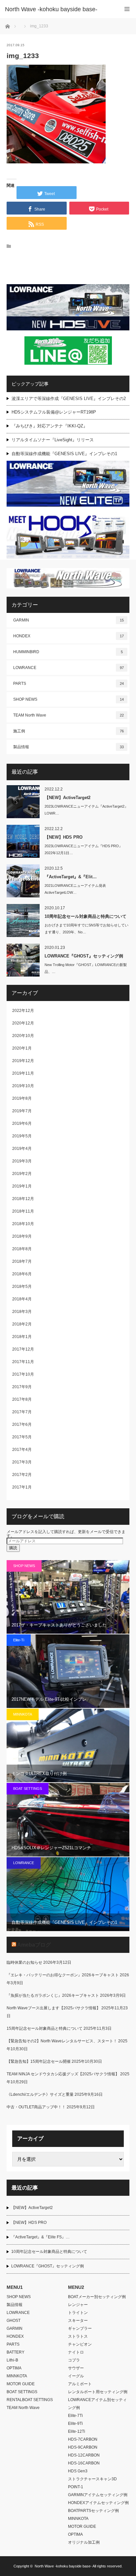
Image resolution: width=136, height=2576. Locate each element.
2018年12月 (23, 1199)
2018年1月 (22, 1337)
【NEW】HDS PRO (64, 837)
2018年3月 (22, 1312)
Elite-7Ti (75, 2416)
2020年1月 (22, 1048)
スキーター (78, 2321)
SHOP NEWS (68, 699)
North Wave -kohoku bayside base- (63, 2566)
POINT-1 (76, 2487)
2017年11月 (23, 1362)
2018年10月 (23, 1224)
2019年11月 (23, 1073)
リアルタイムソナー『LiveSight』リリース (53, 440)
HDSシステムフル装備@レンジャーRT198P (54, 412)
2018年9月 (22, 1236)
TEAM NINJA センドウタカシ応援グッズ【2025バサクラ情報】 (63, 2074)
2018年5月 (22, 1287)
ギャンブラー (80, 2328)
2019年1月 (22, 1186)
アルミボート (80, 2384)
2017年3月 (22, 1462)
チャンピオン (80, 2344)
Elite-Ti (19, 1640)
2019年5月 (22, 1136)
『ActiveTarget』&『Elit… (71, 877)
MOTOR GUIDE (21, 2384)
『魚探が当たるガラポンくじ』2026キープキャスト (53, 1995)
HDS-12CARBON (84, 2455)
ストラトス (78, 2336)
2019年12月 (23, 1061)
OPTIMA (14, 2368)
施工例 (68, 731)
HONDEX (68, 636)
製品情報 (68, 747)
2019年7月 (22, 1111)
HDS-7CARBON (83, 2439)
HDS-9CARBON (83, 2447)
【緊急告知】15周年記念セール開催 (39, 2061)
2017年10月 (23, 1374)
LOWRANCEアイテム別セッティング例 (97, 2404)
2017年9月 (22, 1387)
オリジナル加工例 (84, 2542)
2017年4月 (22, 1450)
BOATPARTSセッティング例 (93, 2511)
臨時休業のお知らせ (24, 1962)
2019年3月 (22, 1161)
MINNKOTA (23, 1714)
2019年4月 (22, 1149)
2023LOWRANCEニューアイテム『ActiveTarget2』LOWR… (86, 810)
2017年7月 (22, 1412)
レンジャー (78, 2305)
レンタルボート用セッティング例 (98, 2392)
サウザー (76, 2368)
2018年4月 (22, 1299)
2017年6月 (22, 1424)
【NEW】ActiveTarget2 (68, 798)
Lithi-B (12, 2360)
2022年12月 (23, 1011)
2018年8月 (22, 1249)
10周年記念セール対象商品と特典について (85, 916)
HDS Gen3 (78, 2471)
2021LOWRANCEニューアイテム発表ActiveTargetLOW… (75, 889)
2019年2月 (22, 1174)
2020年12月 (23, 1023)
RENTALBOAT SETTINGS (30, 2400)
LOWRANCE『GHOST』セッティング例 (84, 956)
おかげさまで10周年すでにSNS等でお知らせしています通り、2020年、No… (86, 929)
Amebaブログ (34, 1945)
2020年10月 (23, 1036)
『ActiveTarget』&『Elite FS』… (40, 2237)
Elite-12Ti (77, 2431)
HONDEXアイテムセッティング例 (98, 2503)
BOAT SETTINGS (28, 1789)
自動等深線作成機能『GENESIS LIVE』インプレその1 (64, 454)
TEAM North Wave (68, 715)
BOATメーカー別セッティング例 (97, 2297)
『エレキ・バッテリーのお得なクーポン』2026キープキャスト (63, 1975)
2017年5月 (22, 1437)
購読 (13, 1548)
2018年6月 (22, 1274)
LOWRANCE (68, 668)
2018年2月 (22, 1324)
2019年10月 (23, 1086)
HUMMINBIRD (68, 652)
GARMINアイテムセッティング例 (98, 2495)
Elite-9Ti (75, 2424)
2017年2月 (22, 1475)
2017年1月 (22, 1487)
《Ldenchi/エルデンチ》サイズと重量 (40, 2094)
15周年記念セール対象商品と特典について (45, 2028)
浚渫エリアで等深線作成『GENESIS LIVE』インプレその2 (69, 399)
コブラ (74, 2360)
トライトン (78, 2313)
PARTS (68, 684)
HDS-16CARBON (84, 2463)
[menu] (127, 9)
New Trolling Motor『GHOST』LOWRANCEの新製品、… (86, 968)
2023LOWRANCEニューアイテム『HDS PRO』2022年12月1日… (84, 849)
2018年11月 (23, 1211)
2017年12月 (23, 1349)
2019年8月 (22, 1098)
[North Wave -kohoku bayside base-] (58, 9)
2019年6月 (22, 1123)
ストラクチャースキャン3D (92, 2479)
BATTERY (16, 2352)
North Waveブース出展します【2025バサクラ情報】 (53, 2008)
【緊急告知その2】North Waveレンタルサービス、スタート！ (62, 2041)
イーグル (76, 2376)
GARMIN (68, 620)
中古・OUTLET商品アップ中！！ (36, 2107)
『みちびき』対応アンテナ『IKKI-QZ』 (50, 426)
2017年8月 (22, 1399)
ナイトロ (76, 2352)
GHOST (14, 2321)
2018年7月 (22, 1261)
